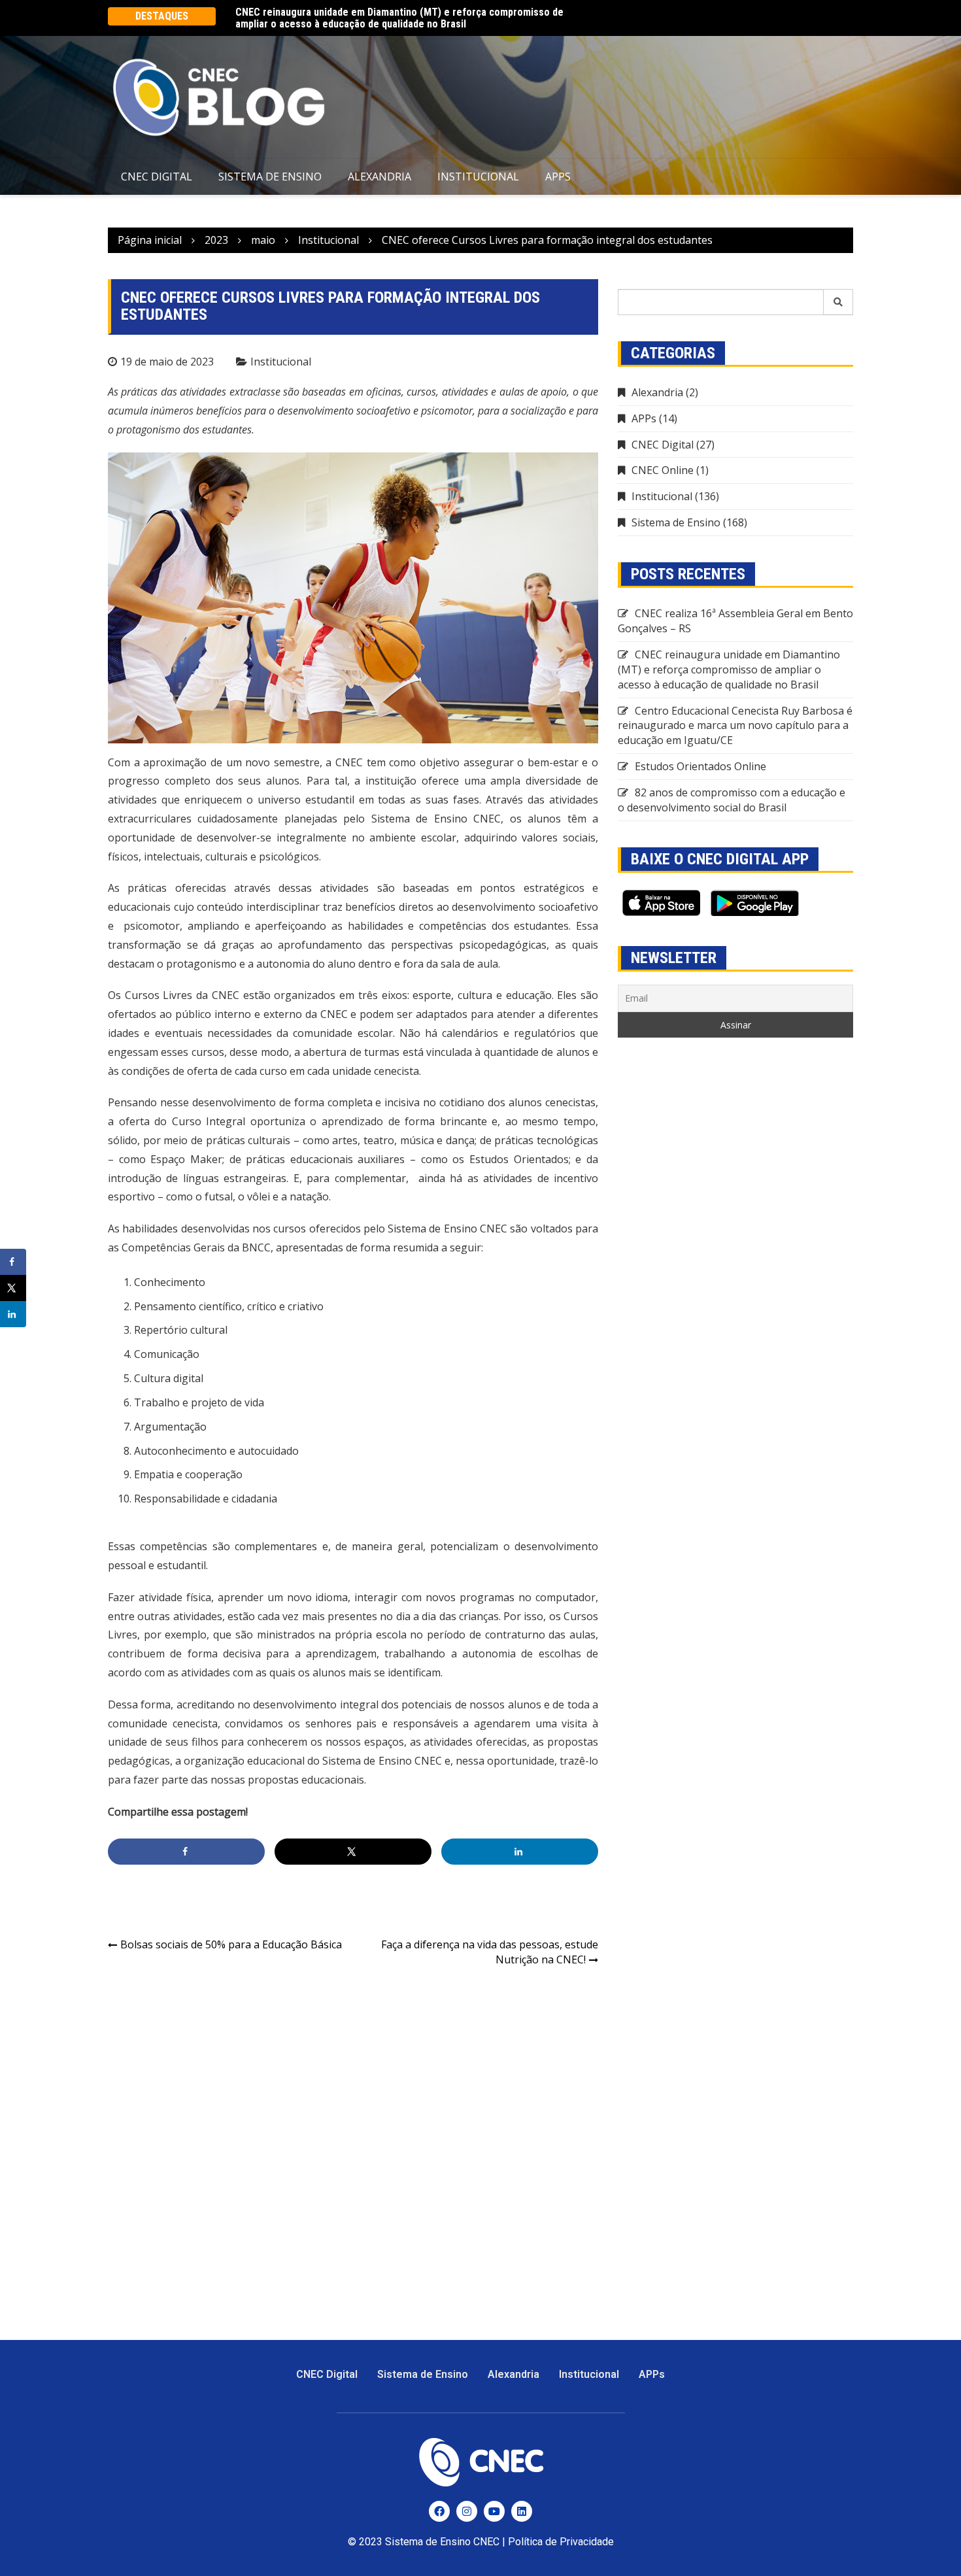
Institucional (478, 177)
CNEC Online (663, 470)
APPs (558, 177)
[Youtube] (494, 2511)
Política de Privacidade (561, 2542)
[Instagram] (467, 2511)
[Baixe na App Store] (661, 903)
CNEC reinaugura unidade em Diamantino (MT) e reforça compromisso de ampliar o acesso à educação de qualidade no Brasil (399, 17)
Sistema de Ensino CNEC (442, 2542)
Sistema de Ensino (270, 177)
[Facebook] (439, 2511)
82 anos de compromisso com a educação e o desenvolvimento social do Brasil (732, 800)
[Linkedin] (522, 2511)
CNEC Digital (157, 177)
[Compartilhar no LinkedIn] (520, 1852)
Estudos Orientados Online (700, 766)
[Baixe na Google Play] (755, 903)
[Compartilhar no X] (353, 1852)
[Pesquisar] (838, 302)
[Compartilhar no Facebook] (186, 1852)
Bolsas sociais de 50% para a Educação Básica (232, 1944)
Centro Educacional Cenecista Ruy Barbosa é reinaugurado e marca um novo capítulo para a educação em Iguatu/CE (735, 726)
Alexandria (379, 177)
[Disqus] (353, 2146)
